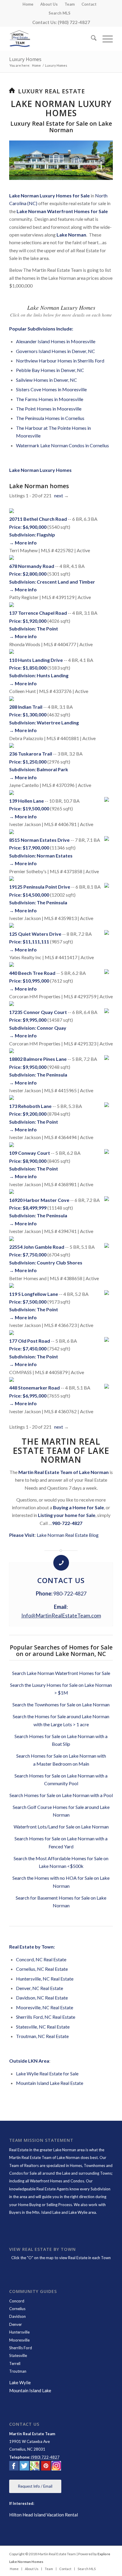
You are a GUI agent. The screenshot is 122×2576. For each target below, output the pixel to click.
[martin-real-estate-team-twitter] (24, 2467)
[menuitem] (28, 4)
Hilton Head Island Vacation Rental (44, 2515)
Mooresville (19, 2340)
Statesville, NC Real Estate (43, 2027)
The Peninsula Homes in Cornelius (50, 418)
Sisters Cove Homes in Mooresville (51, 389)
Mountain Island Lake (30, 2390)
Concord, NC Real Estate (41, 1959)
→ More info (23, 543)
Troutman (18, 2371)
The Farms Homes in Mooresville (50, 399)
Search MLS (60, 13)
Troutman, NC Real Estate (42, 2036)
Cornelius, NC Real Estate (42, 1969)
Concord (17, 2301)
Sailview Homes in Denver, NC (46, 380)
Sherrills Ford (21, 2348)
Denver (16, 2324)
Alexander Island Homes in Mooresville (56, 341)
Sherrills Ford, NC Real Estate (46, 2017)
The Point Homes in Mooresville (49, 409)
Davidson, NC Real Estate (42, 1998)
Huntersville (19, 2332)
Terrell (15, 2363)
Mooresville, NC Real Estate (45, 2007)
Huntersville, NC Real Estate (45, 1979)
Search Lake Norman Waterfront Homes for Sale (61, 1673)
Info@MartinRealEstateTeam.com (61, 1615)
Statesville (18, 2355)
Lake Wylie (20, 2382)
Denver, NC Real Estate (40, 1988)
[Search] (91, 39)
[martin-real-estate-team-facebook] (14, 2467)
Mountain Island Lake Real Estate (50, 2083)
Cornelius (17, 2309)
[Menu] (105, 39)
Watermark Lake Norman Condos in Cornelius (62, 445)
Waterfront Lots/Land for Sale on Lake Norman (61, 1827)
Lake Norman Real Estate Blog (68, 1535)
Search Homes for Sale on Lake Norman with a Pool (61, 1795)
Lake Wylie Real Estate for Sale (47, 2073)
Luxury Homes (25, 59)
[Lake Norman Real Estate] (51, 39)
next (59, 495)
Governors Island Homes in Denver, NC (56, 351)
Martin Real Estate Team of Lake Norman (44, 2157)
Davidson (17, 2316)
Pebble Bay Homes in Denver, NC (50, 370)
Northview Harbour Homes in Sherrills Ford (60, 361)
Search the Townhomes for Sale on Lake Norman (61, 1704)
